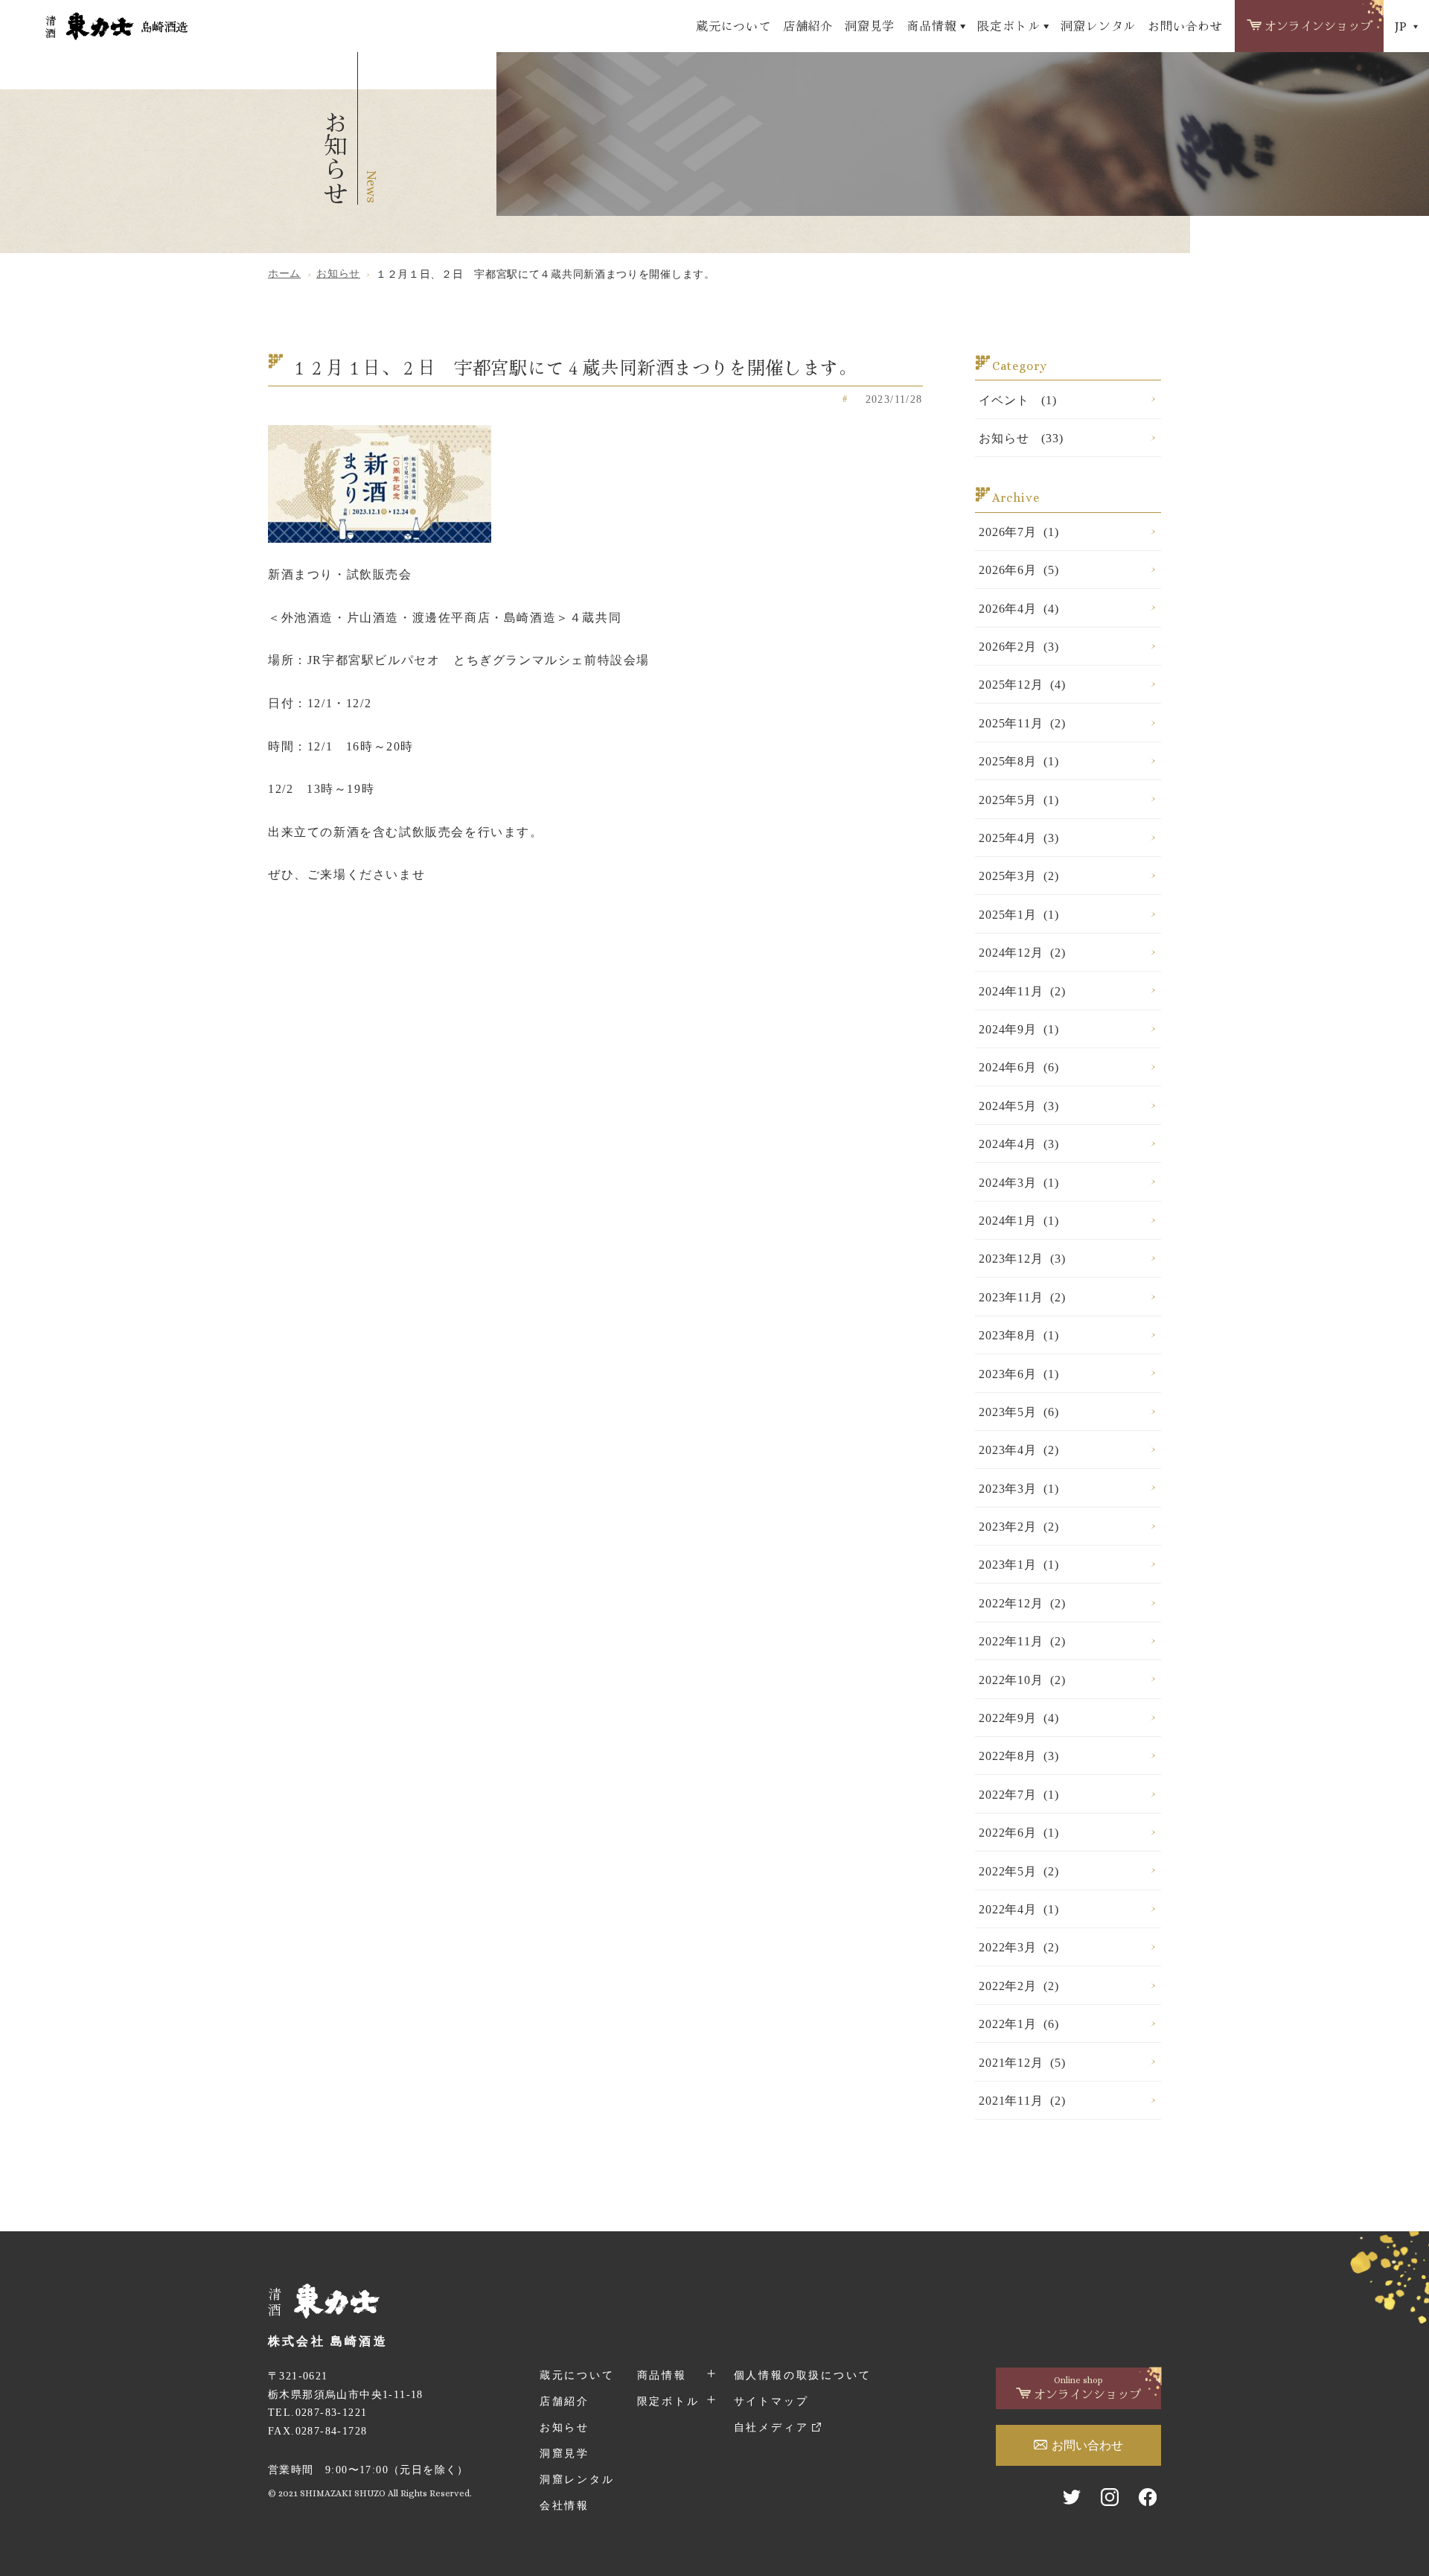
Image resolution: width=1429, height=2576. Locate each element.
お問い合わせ (1185, 25)
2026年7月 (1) (1019, 532)
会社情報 (565, 2506)
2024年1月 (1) (1019, 1221)
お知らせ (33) (1021, 438)
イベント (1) (1017, 400)
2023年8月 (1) (1019, 1335)
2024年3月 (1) (1019, 1183)
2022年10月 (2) (1022, 1680)
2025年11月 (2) (1022, 723)
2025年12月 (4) (1022, 685)
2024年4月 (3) (1019, 1144)
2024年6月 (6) (1019, 1067)
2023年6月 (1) (1019, 1374)
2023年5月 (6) (1019, 1412)
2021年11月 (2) (1022, 2101)
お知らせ (565, 2427)
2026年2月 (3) (1019, 647)
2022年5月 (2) (1019, 1871)
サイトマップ (771, 2401)
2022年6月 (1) (1019, 1833)
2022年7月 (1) (1019, 1795)
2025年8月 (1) (1019, 761)
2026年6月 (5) (1019, 570)
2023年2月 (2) (1019, 1527)
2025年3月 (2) (1019, 876)
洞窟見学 (870, 25)
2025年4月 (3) (1019, 838)
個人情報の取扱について (803, 2375)
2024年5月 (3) (1019, 1106)
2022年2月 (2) (1019, 1986)
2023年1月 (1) (1019, 1565)
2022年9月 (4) (1019, 1718)
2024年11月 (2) (1022, 991)
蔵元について (733, 25)
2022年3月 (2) (1019, 1947)
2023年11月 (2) (1022, 1297)
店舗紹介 (808, 25)
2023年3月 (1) (1019, 1489)
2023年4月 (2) (1019, 1450)
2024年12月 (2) (1022, 953)
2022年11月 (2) (1022, 1641)
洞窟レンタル (1098, 25)
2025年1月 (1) (1019, 915)
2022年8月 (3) (1019, 1756)
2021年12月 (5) (1022, 2063)
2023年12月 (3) (1022, 1259)
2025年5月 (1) (1019, 800)
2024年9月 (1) (1019, 1029)
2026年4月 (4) (1019, 609)
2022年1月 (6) (1019, 2024)
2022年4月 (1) (1019, 1909)
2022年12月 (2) (1022, 1603)
